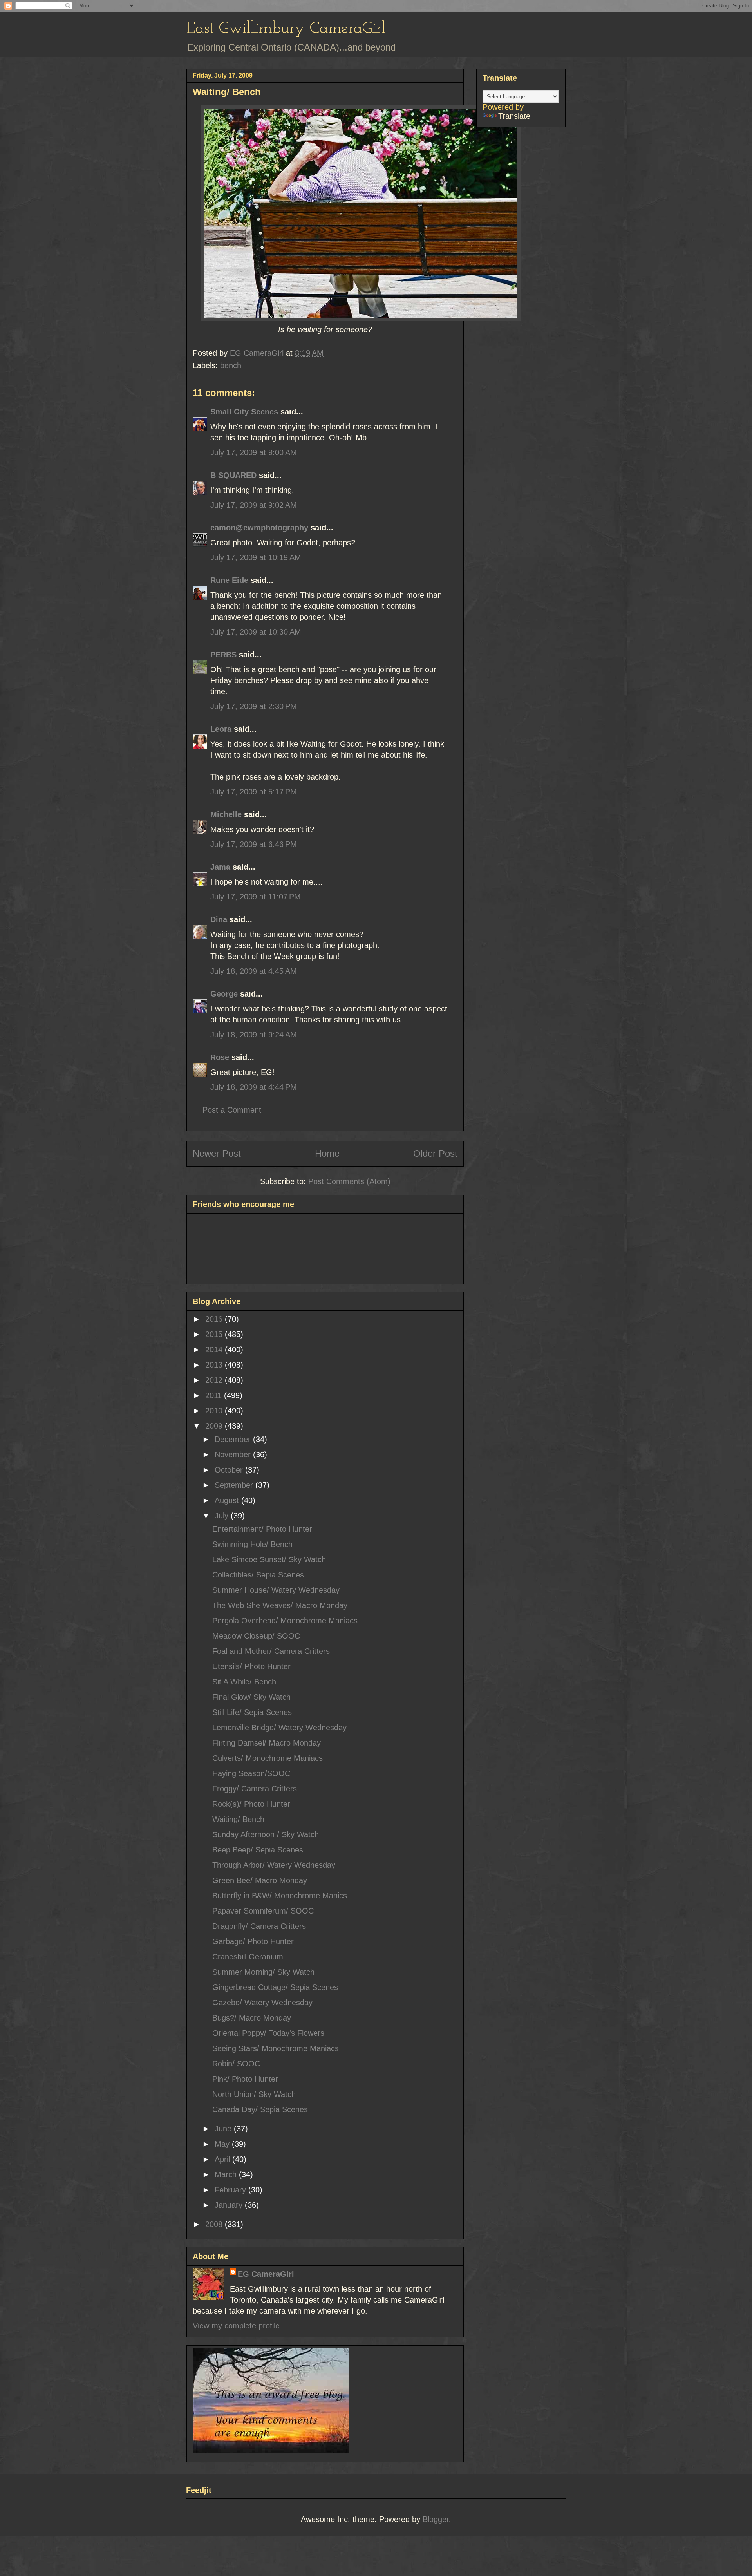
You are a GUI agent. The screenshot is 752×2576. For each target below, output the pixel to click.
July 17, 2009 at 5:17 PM (254, 792)
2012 (215, 1380)
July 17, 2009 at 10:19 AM (256, 557)
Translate (514, 116)
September (235, 1485)
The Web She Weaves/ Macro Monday (280, 1605)
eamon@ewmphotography (259, 528)
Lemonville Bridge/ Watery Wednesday (279, 1728)
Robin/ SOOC (236, 2064)
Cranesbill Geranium (248, 1957)
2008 (215, 2224)
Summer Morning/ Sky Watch (263, 1972)
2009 (215, 1426)
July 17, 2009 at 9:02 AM (254, 505)
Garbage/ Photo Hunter (253, 1941)
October (230, 1470)
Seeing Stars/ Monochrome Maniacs (276, 2048)
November (234, 1454)
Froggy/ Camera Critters (255, 1789)
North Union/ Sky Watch (254, 2094)
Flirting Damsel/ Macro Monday (267, 1743)
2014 (215, 1350)
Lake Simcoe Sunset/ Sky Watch (269, 1559)
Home (327, 1153)
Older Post (435, 1153)
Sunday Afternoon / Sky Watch (266, 1834)
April (223, 2159)
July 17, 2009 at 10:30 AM (256, 632)
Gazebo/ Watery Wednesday (262, 2003)
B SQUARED (233, 475)
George (224, 994)
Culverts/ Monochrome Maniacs (268, 1758)
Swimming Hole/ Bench (252, 1544)
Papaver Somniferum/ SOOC (263, 1911)
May (223, 2144)
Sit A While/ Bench (244, 1682)
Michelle (226, 814)
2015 (215, 1334)
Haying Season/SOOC (251, 1773)
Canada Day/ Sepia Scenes (260, 2109)
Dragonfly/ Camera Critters (259, 1926)
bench (231, 365)
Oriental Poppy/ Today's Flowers (268, 2033)
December (234, 1439)
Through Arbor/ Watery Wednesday (274, 1865)
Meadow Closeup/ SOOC (256, 1636)
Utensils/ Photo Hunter (251, 1666)
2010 (215, 1411)
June (224, 2129)
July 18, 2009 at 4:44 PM (254, 1087)
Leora (221, 729)
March (227, 2174)
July (223, 1516)
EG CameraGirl (266, 2274)
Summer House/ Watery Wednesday (276, 1590)
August (228, 1500)
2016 (215, 1319)
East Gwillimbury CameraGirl (286, 29)
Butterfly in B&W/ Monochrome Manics (280, 1896)
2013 (215, 1365)
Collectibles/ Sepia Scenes (258, 1575)
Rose (220, 1057)
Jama (220, 867)
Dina (219, 919)
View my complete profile (236, 2326)
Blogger (436, 2519)
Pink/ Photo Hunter (245, 2079)
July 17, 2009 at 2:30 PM (254, 706)
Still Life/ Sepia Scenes (252, 1712)
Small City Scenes (244, 412)
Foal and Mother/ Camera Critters (271, 1651)
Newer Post (217, 1153)
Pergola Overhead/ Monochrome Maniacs (285, 1621)
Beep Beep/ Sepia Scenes (258, 1850)
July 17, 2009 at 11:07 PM (256, 897)
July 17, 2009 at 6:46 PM (254, 844)
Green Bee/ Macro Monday (260, 1880)
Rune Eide (229, 580)
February (231, 2190)
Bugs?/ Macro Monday (252, 2018)
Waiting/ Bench (238, 1819)
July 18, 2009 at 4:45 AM (254, 971)
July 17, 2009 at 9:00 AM (254, 452)
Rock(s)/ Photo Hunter (251, 1804)
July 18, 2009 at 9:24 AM (254, 1035)
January (230, 2205)
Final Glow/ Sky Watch (251, 1697)
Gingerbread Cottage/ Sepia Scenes (275, 1987)
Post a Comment (232, 1110)
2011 (215, 1395)
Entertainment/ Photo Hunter (262, 1529)
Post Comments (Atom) (349, 1181)
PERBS (223, 655)
